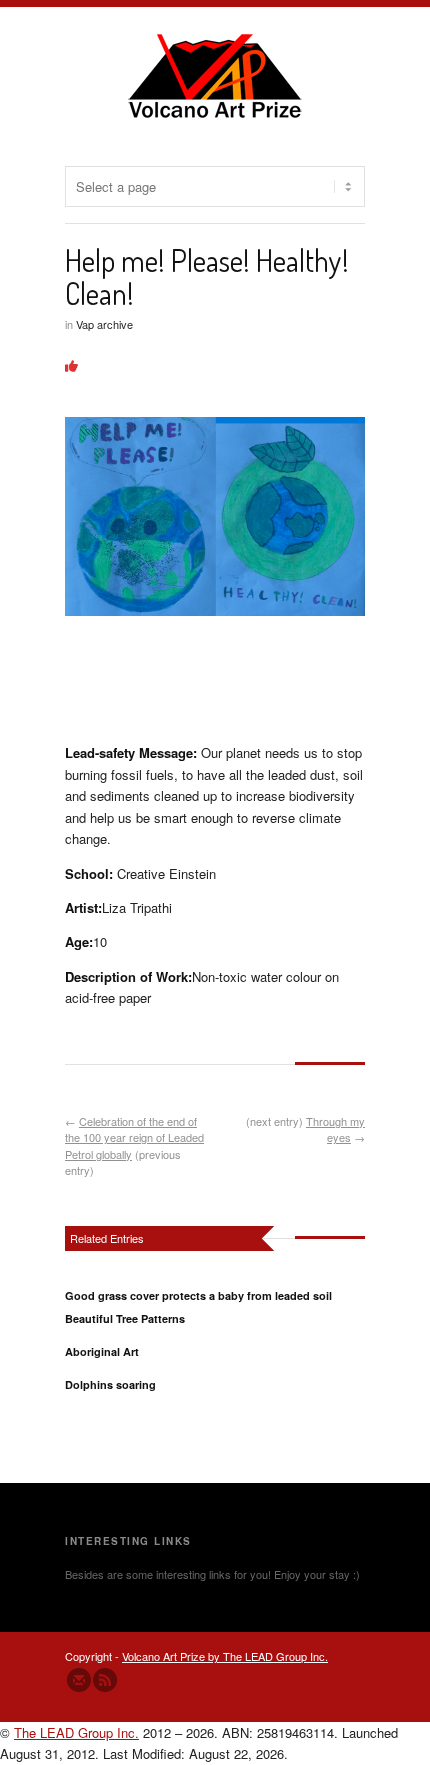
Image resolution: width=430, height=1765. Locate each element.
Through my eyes (335, 1129)
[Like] (71, 365)
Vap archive (104, 324)
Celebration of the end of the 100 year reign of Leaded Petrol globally (134, 1137)
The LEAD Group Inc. (76, 1732)
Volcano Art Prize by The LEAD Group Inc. (225, 1656)
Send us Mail (79, 1680)
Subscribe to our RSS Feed (105, 1680)
